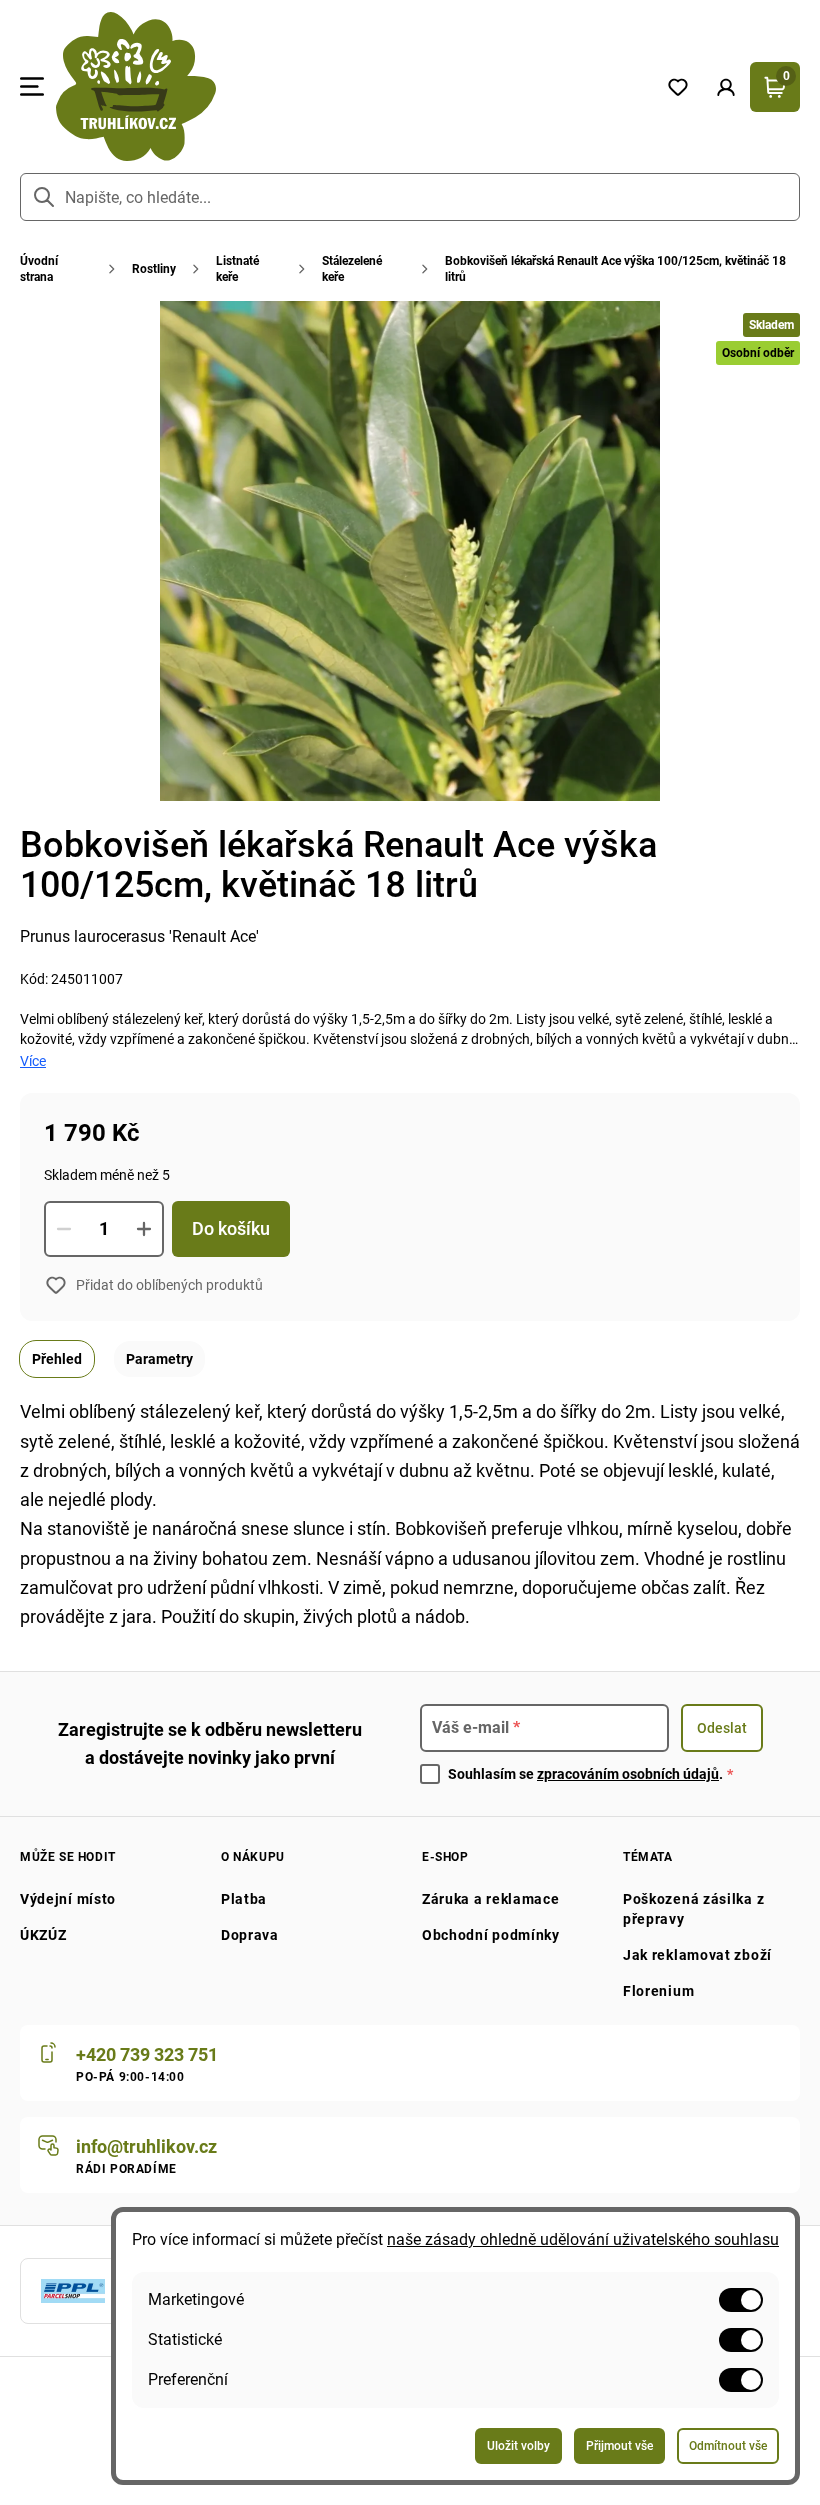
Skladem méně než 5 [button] (107, 1175)
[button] (726, 87)
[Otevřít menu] (32, 87)
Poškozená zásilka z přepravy (693, 1909)
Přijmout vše (619, 2446)
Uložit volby (518, 2446)
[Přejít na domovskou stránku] (349, 86)
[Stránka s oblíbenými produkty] (678, 87)
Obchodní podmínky (491, 1935)
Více (33, 1061)
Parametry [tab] (159, 1359)
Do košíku (231, 1228)
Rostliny (154, 269)
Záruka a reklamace (491, 1899)
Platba (244, 1899)
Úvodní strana (39, 269)
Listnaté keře (237, 269)
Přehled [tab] (57, 1359)
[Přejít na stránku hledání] (44, 197)
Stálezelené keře (352, 269)
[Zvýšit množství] (144, 1229)
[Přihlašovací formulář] (726, 87)
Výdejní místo (68, 1899)
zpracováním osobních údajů (628, 1774)
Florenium (658, 1991)
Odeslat (722, 1728)
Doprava (250, 1935)
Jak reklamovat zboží (697, 1955)
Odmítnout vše (728, 2446)
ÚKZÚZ (43, 1935)
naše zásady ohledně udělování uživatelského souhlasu (583, 2239)
